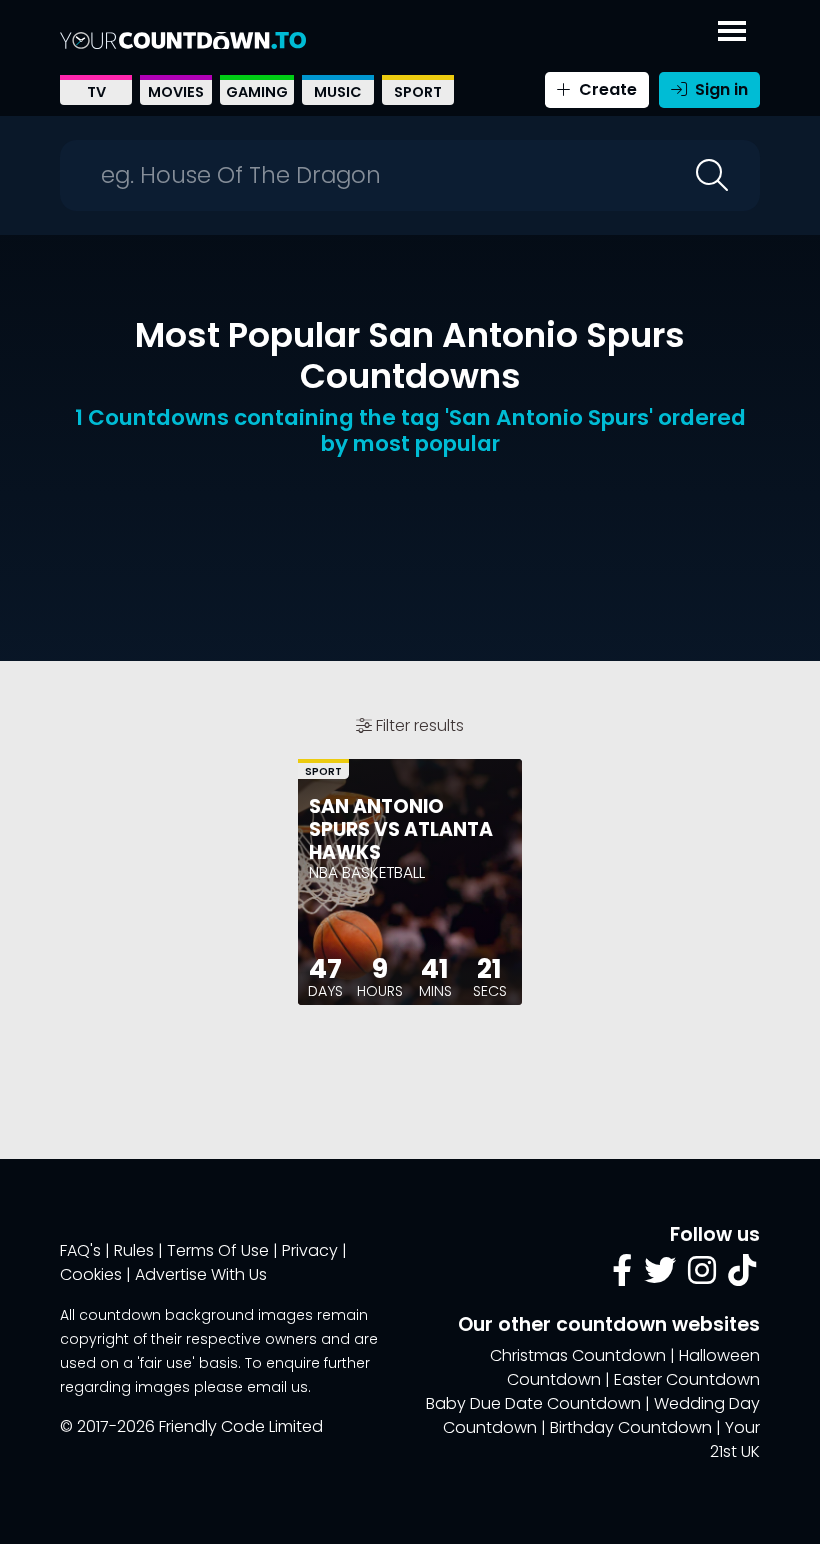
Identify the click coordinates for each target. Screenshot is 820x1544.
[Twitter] (660, 1276)
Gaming (257, 92)
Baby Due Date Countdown (533, 1403)
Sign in (719, 89)
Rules (134, 1250)
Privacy (310, 1250)
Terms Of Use (218, 1250)
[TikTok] (742, 1276)
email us (277, 1387)
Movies (176, 92)
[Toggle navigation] (732, 26)
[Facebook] (622, 1276)
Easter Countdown (687, 1379)
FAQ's (80, 1250)
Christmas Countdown (578, 1355)
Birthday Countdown (631, 1427)
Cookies (91, 1274)
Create (606, 89)
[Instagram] (702, 1276)
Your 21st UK (735, 1439)
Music (338, 92)
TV (96, 92)
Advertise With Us (201, 1274)
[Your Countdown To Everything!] (183, 39)
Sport (418, 92)
